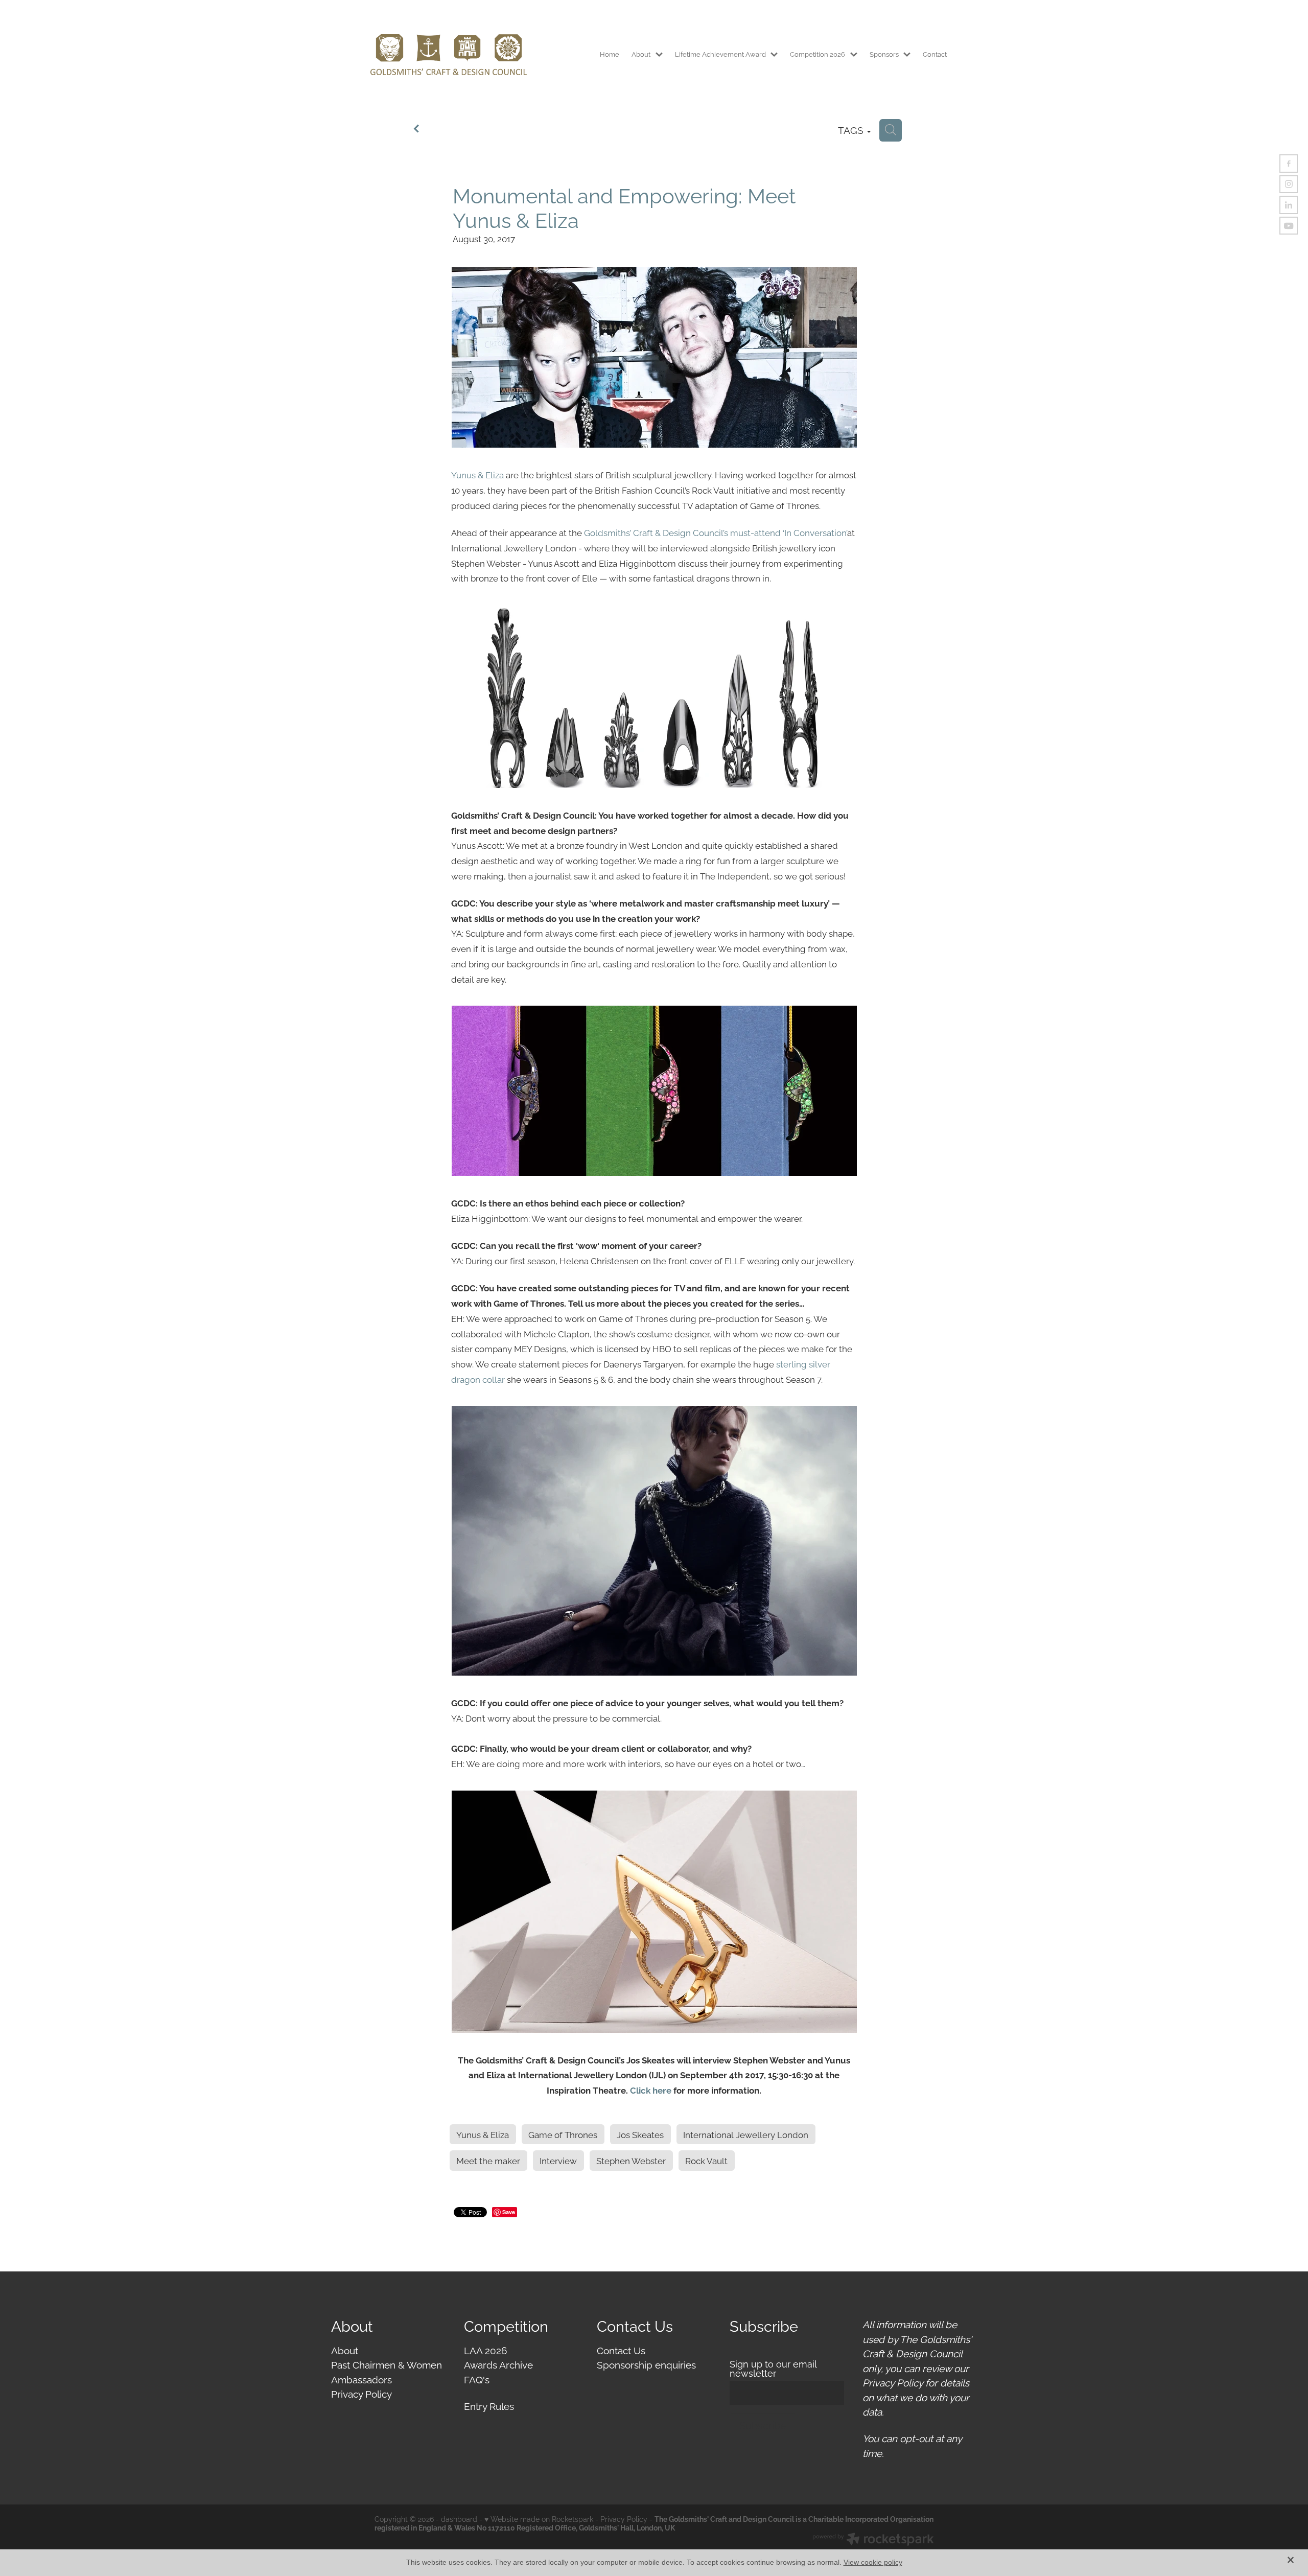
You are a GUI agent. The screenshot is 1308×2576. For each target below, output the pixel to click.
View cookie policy (873, 2562)
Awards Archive (498, 2364)
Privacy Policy (361, 2393)
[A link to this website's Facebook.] (1289, 164)
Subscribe (763, 2425)
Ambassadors (361, 2379)
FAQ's (477, 2379)
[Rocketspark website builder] (873, 2540)
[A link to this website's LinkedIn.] (1289, 205)
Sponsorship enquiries (646, 2364)
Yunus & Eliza (477, 474)
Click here (651, 2090)
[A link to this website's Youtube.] (1289, 226)
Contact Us (621, 2350)
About (345, 2350)
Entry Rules (489, 2405)
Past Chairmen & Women (387, 2364)
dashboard (459, 2519)
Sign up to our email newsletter (773, 2369)
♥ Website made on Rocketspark (539, 2519)
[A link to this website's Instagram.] (1289, 184)
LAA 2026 (485, 2350)
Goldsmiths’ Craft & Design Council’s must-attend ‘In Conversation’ (716, 532)
